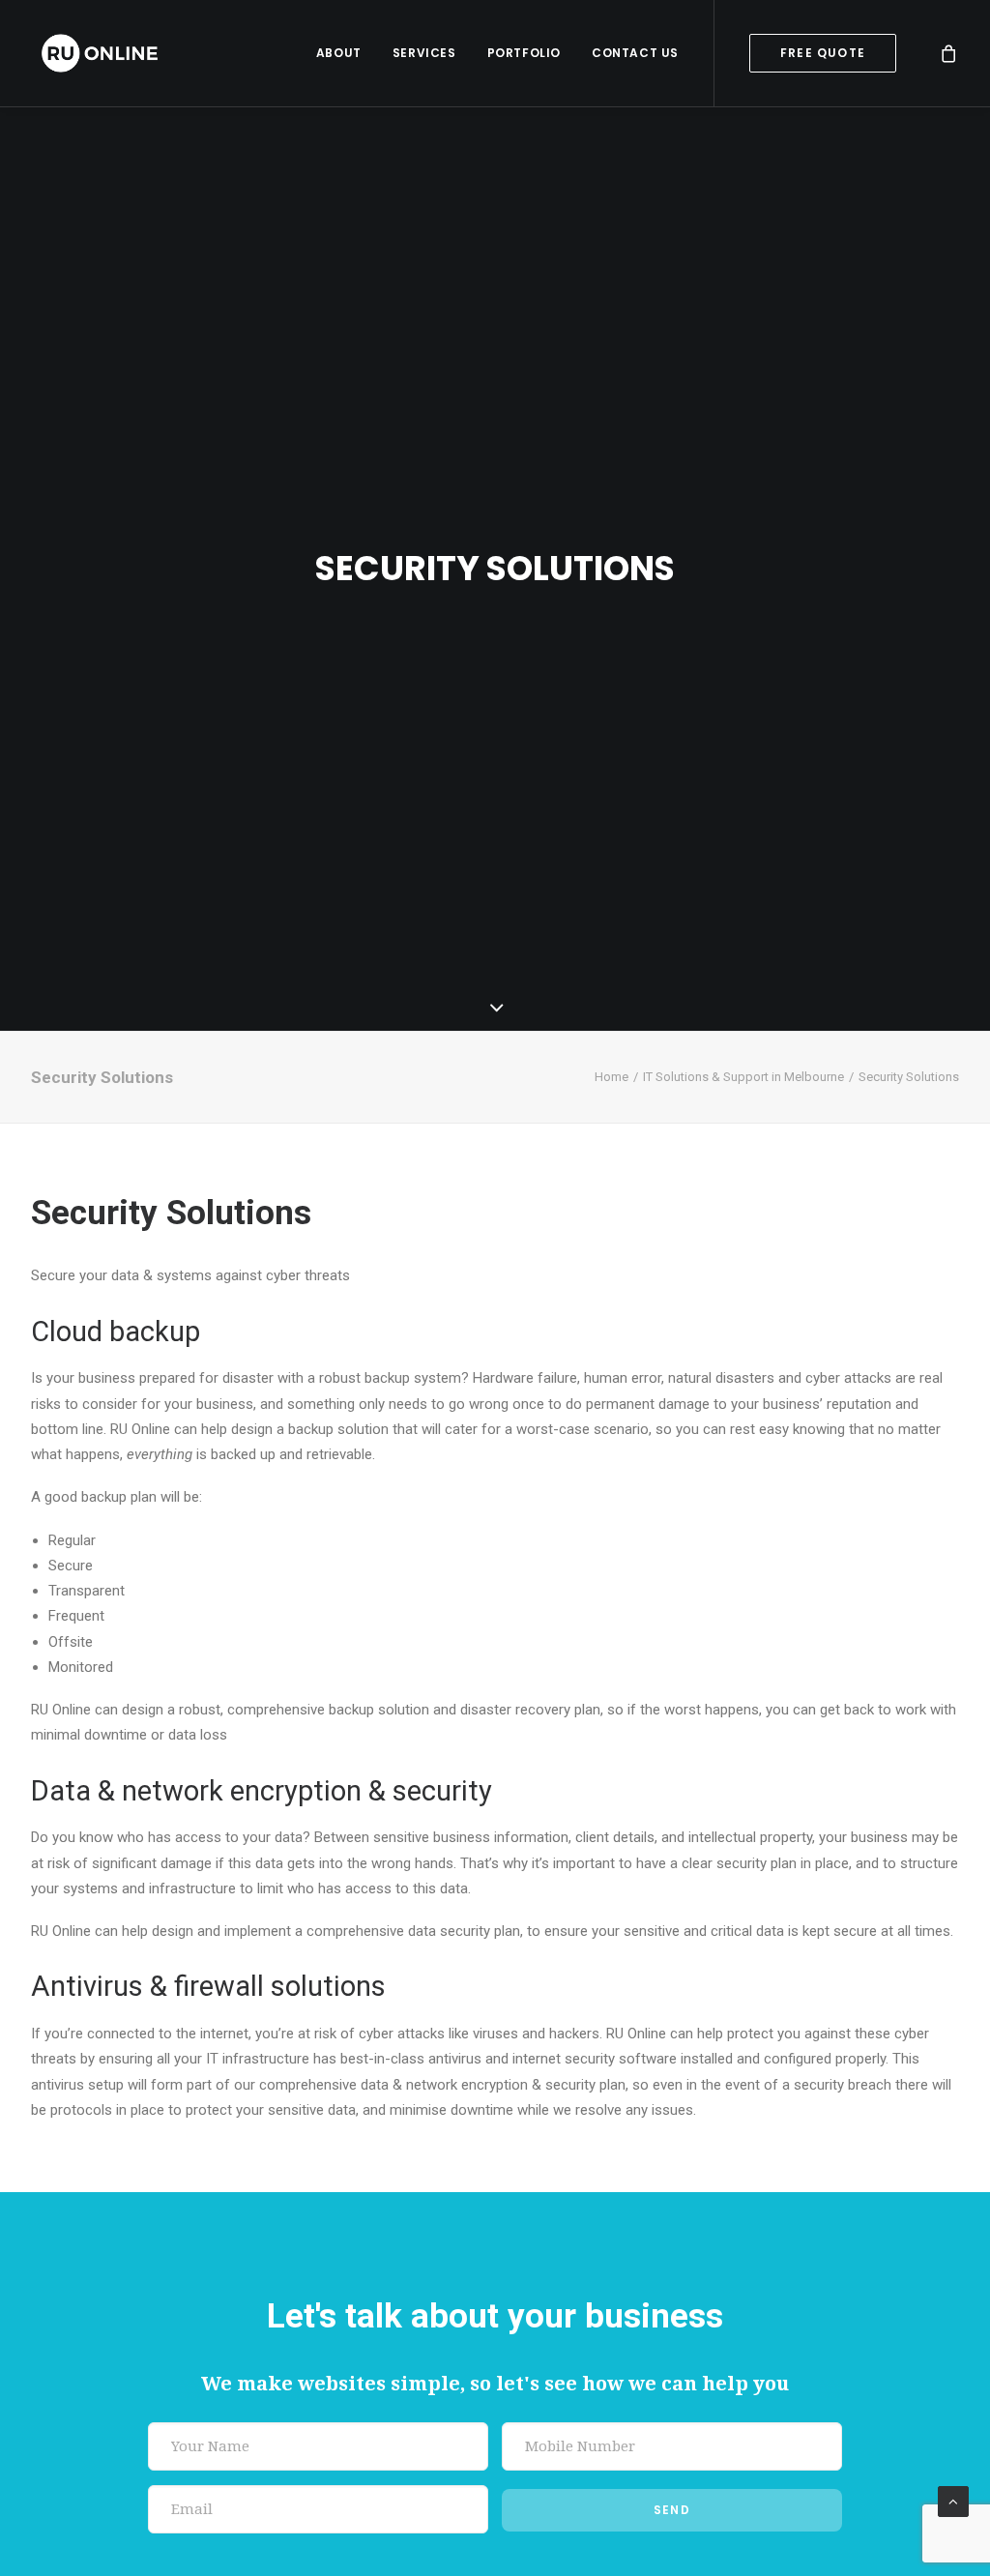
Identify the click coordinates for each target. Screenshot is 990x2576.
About (339, 53)
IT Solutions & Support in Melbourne (743, 1077)
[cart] (949, 53)
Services (424, 53)
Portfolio (524, 53)
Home (611, 1077)
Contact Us (635, 53)
